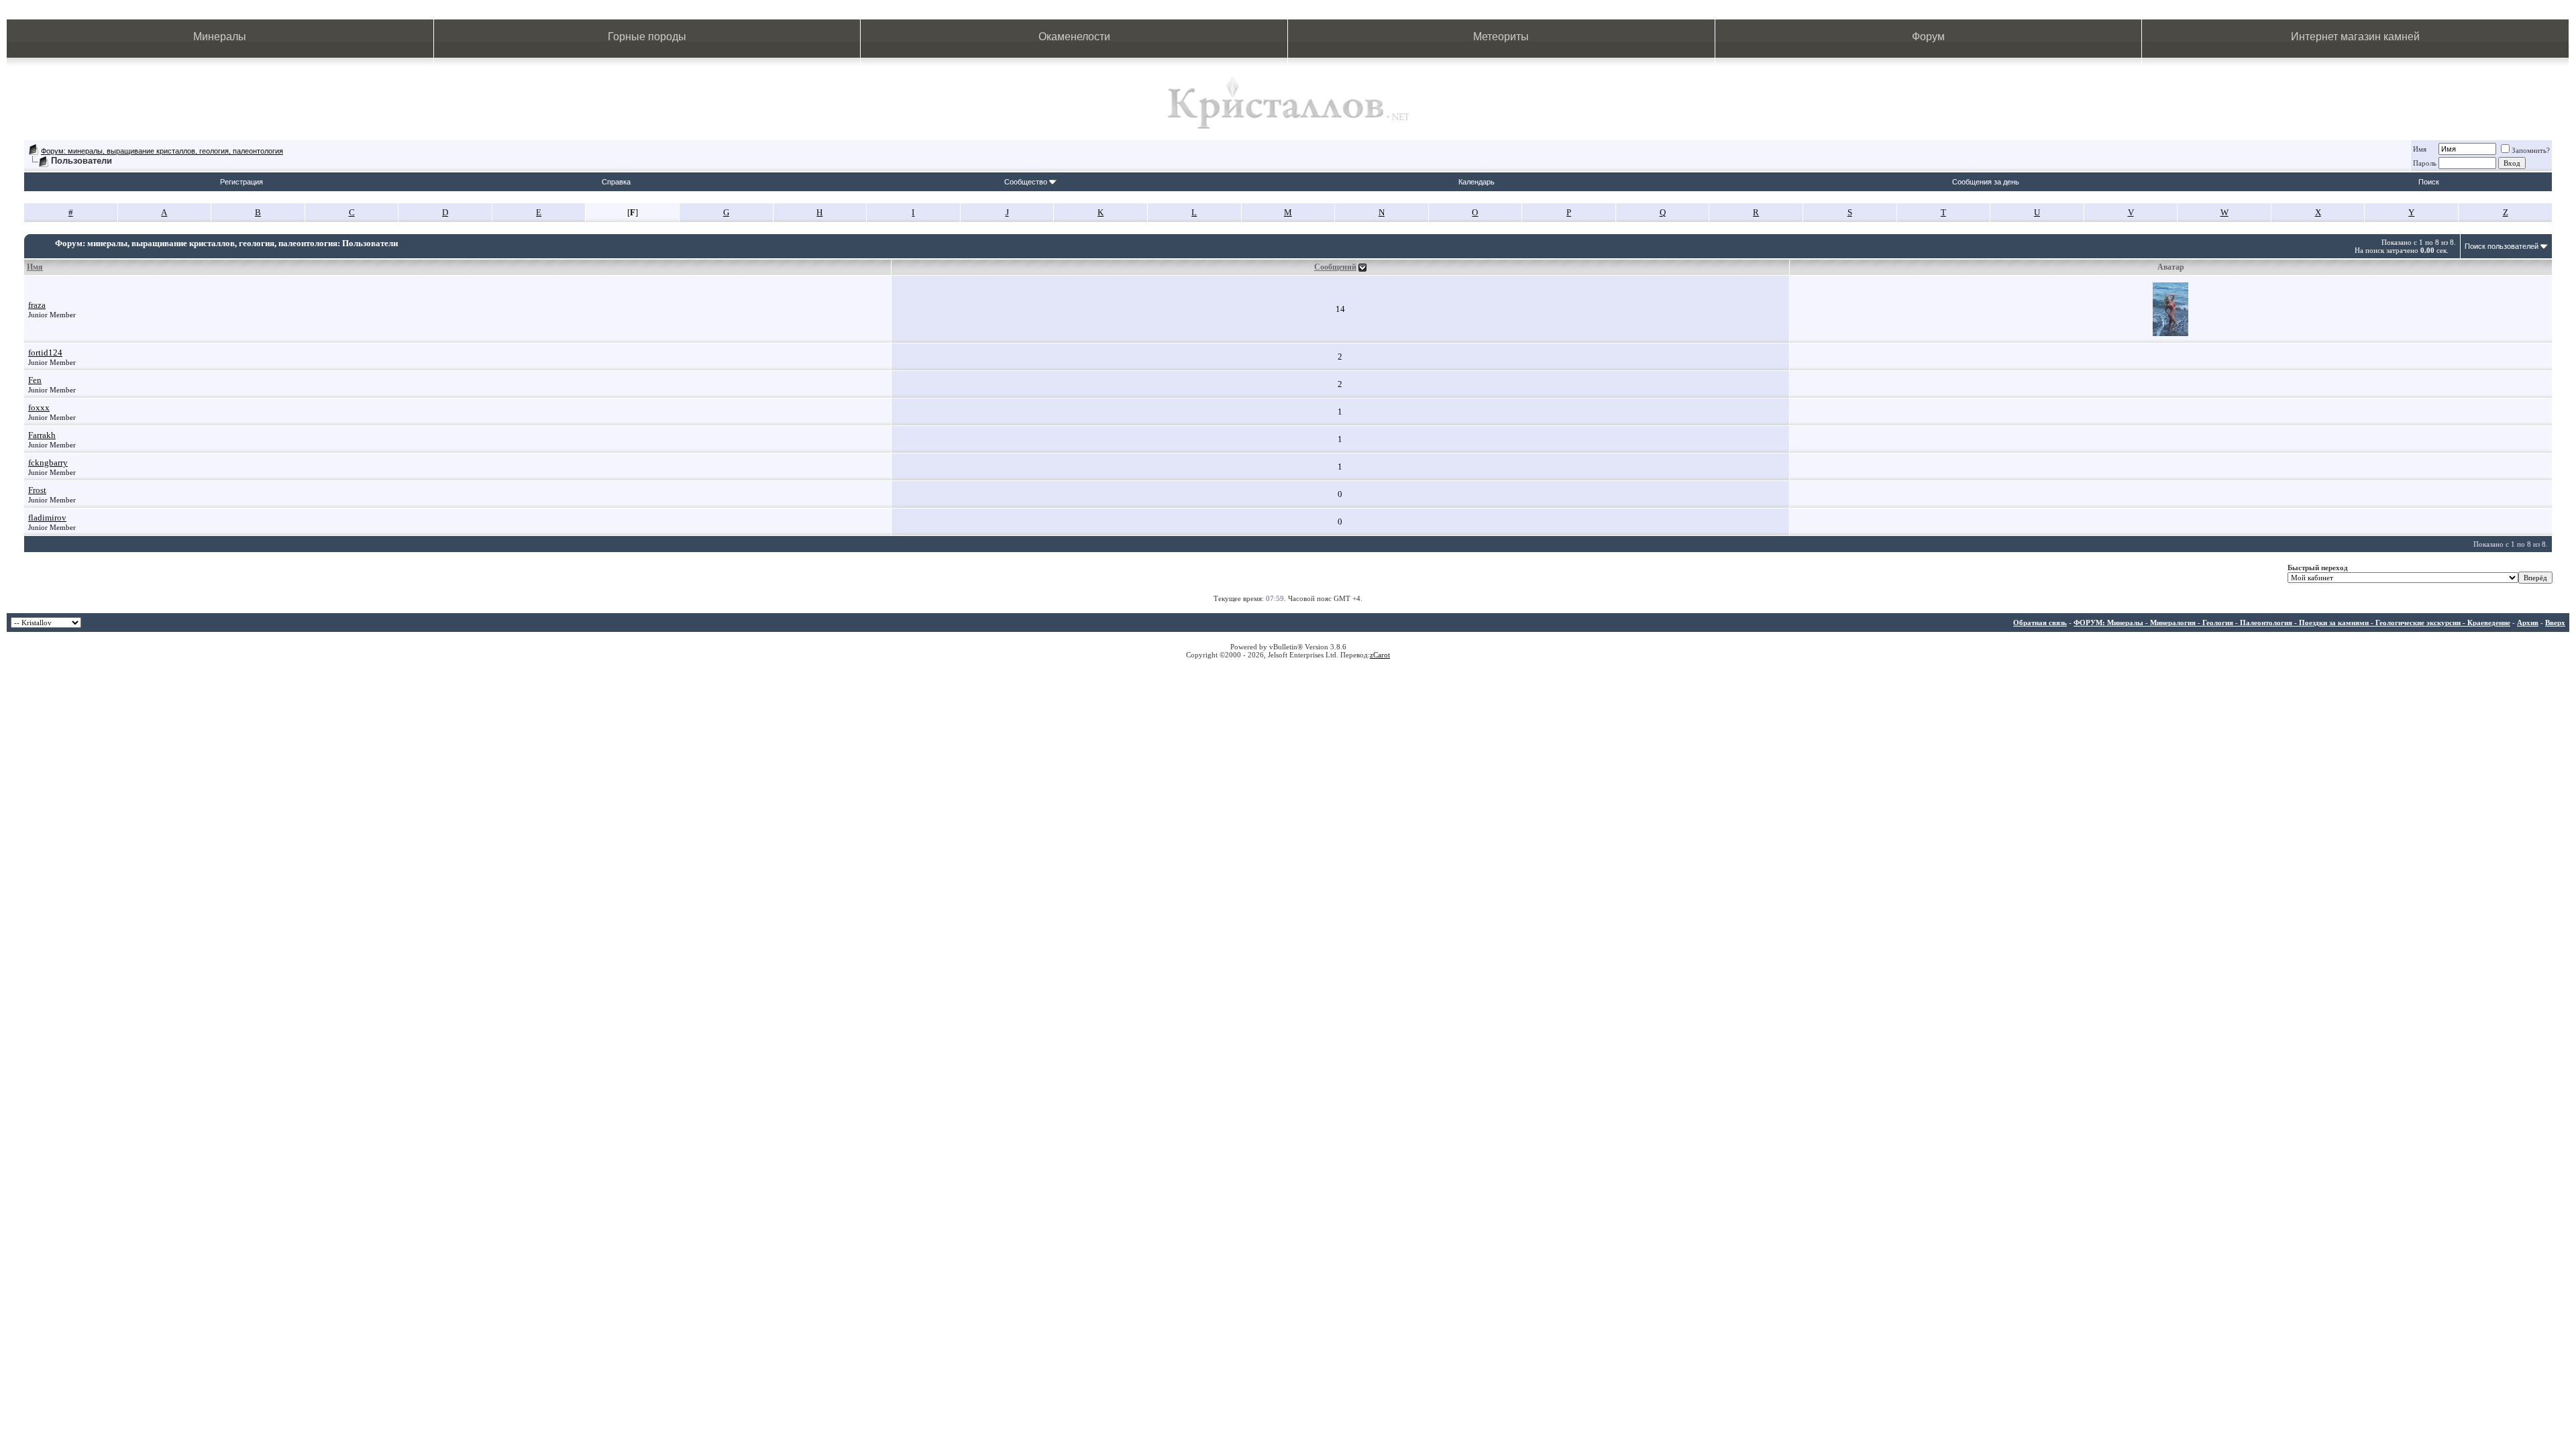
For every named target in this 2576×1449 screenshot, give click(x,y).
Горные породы (647, 37)
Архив (2528, 623)
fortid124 (45, 353)
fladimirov (47, 518)
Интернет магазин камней (2355, 37)
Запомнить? (2531, 150)
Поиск (2429, 182)
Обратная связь (2040, 623)
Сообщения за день (1986, 182)
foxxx (39, 408)
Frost (37, 490)
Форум (1928, 37)
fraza (37, 305)
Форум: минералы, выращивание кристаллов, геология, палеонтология (162, 151)
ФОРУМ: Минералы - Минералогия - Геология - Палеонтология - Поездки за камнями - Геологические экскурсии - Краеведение (2292, 623)
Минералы (220, 37)
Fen (35, 380)
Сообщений (1335, 267)
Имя (2420, 149)
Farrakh (42, 435)
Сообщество (1026, 182)
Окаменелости (1074, 37)
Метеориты (1501, 37)
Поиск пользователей (2502, 246)
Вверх (2555, 623)
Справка (616, 182)
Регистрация (241, 182)
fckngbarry (48, 463)
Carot (1382, 655)
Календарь (1477, 182)
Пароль (2425, 163)
